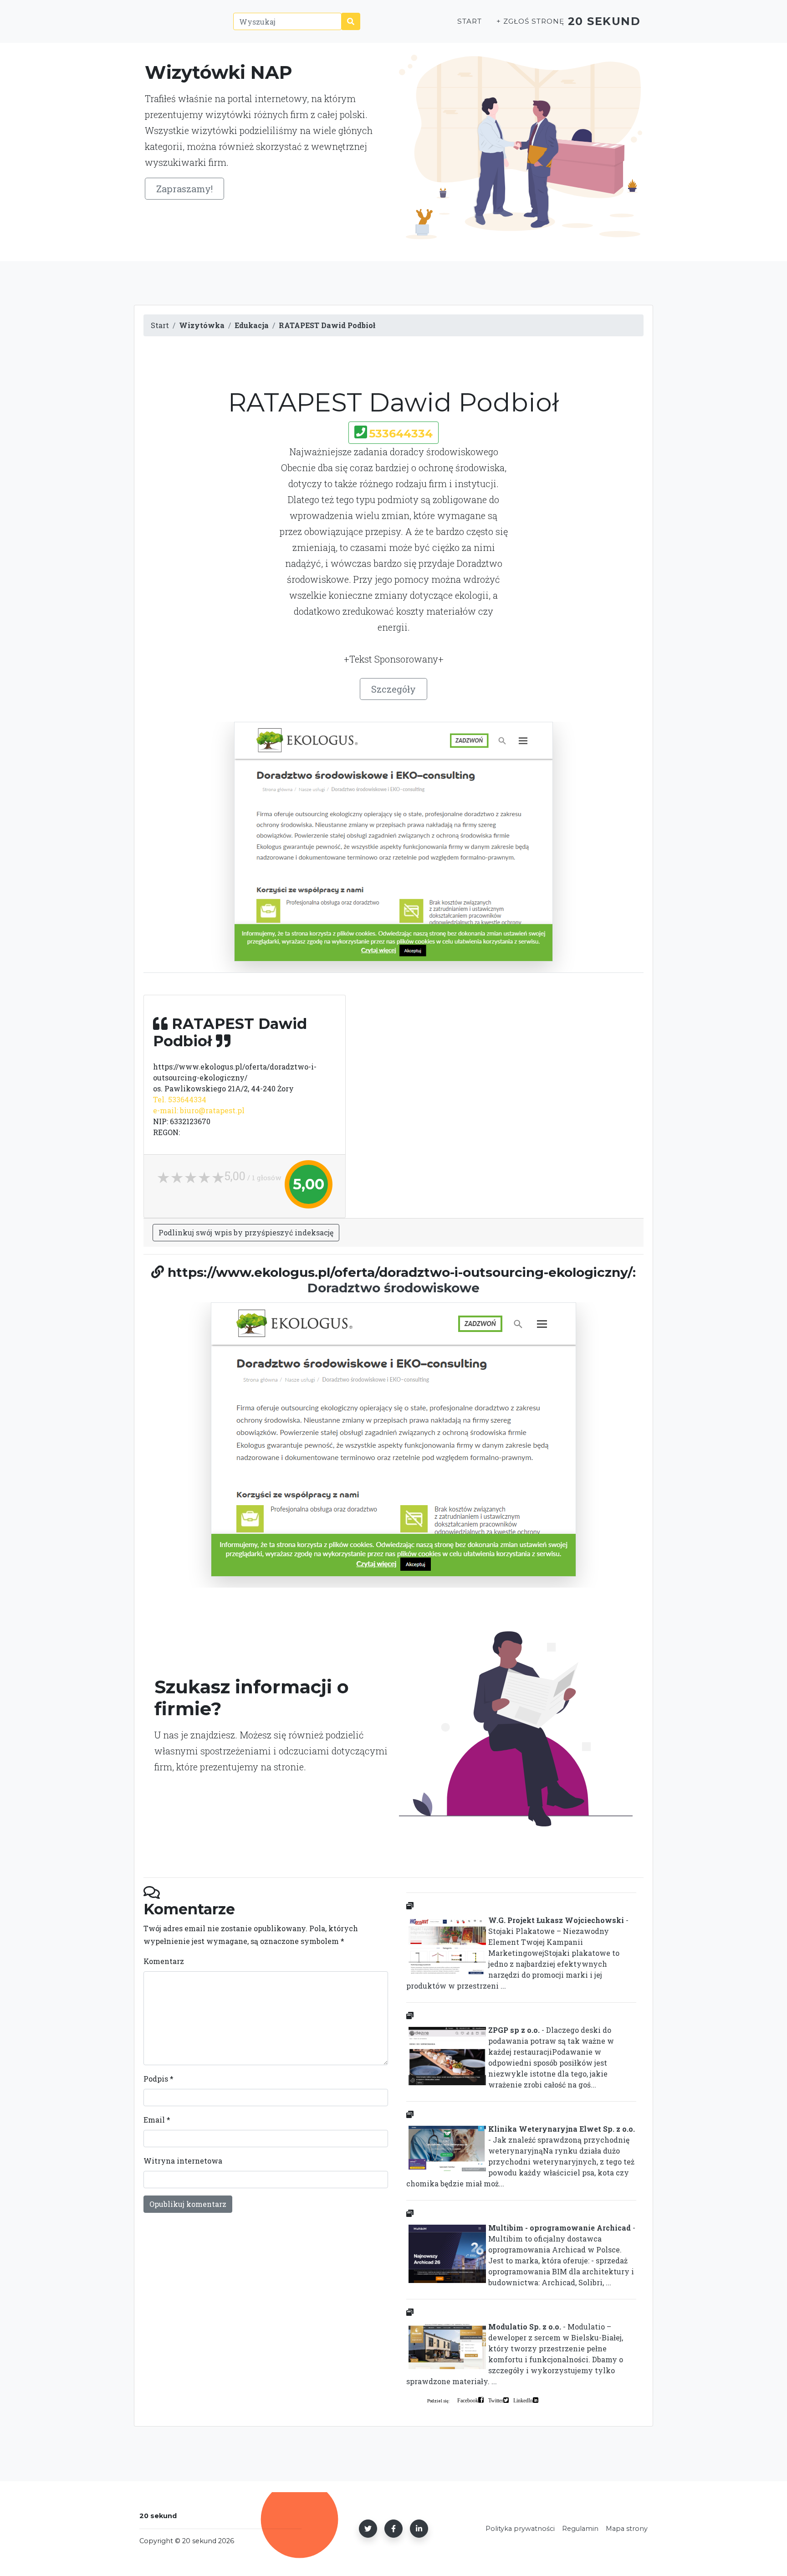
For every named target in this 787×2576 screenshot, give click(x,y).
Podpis (158, 2079)
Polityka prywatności (520, 2529)
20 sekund (604, 21)
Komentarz (164, 1961)
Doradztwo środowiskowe (393, 1288)
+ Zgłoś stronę (530, 21)
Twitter (496, 2400)
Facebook (468, 2400)
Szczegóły (393, 689)
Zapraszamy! (184, 189)
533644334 (401, 434)
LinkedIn (523, 2400)
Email (157, 2120)
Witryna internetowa (183, 2161)
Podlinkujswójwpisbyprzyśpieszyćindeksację (246, 1232)
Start (470, 21)
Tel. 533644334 (180, 1099)
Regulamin (580, 2529)
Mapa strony (627, 2529)
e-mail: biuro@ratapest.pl (199, 1110)
